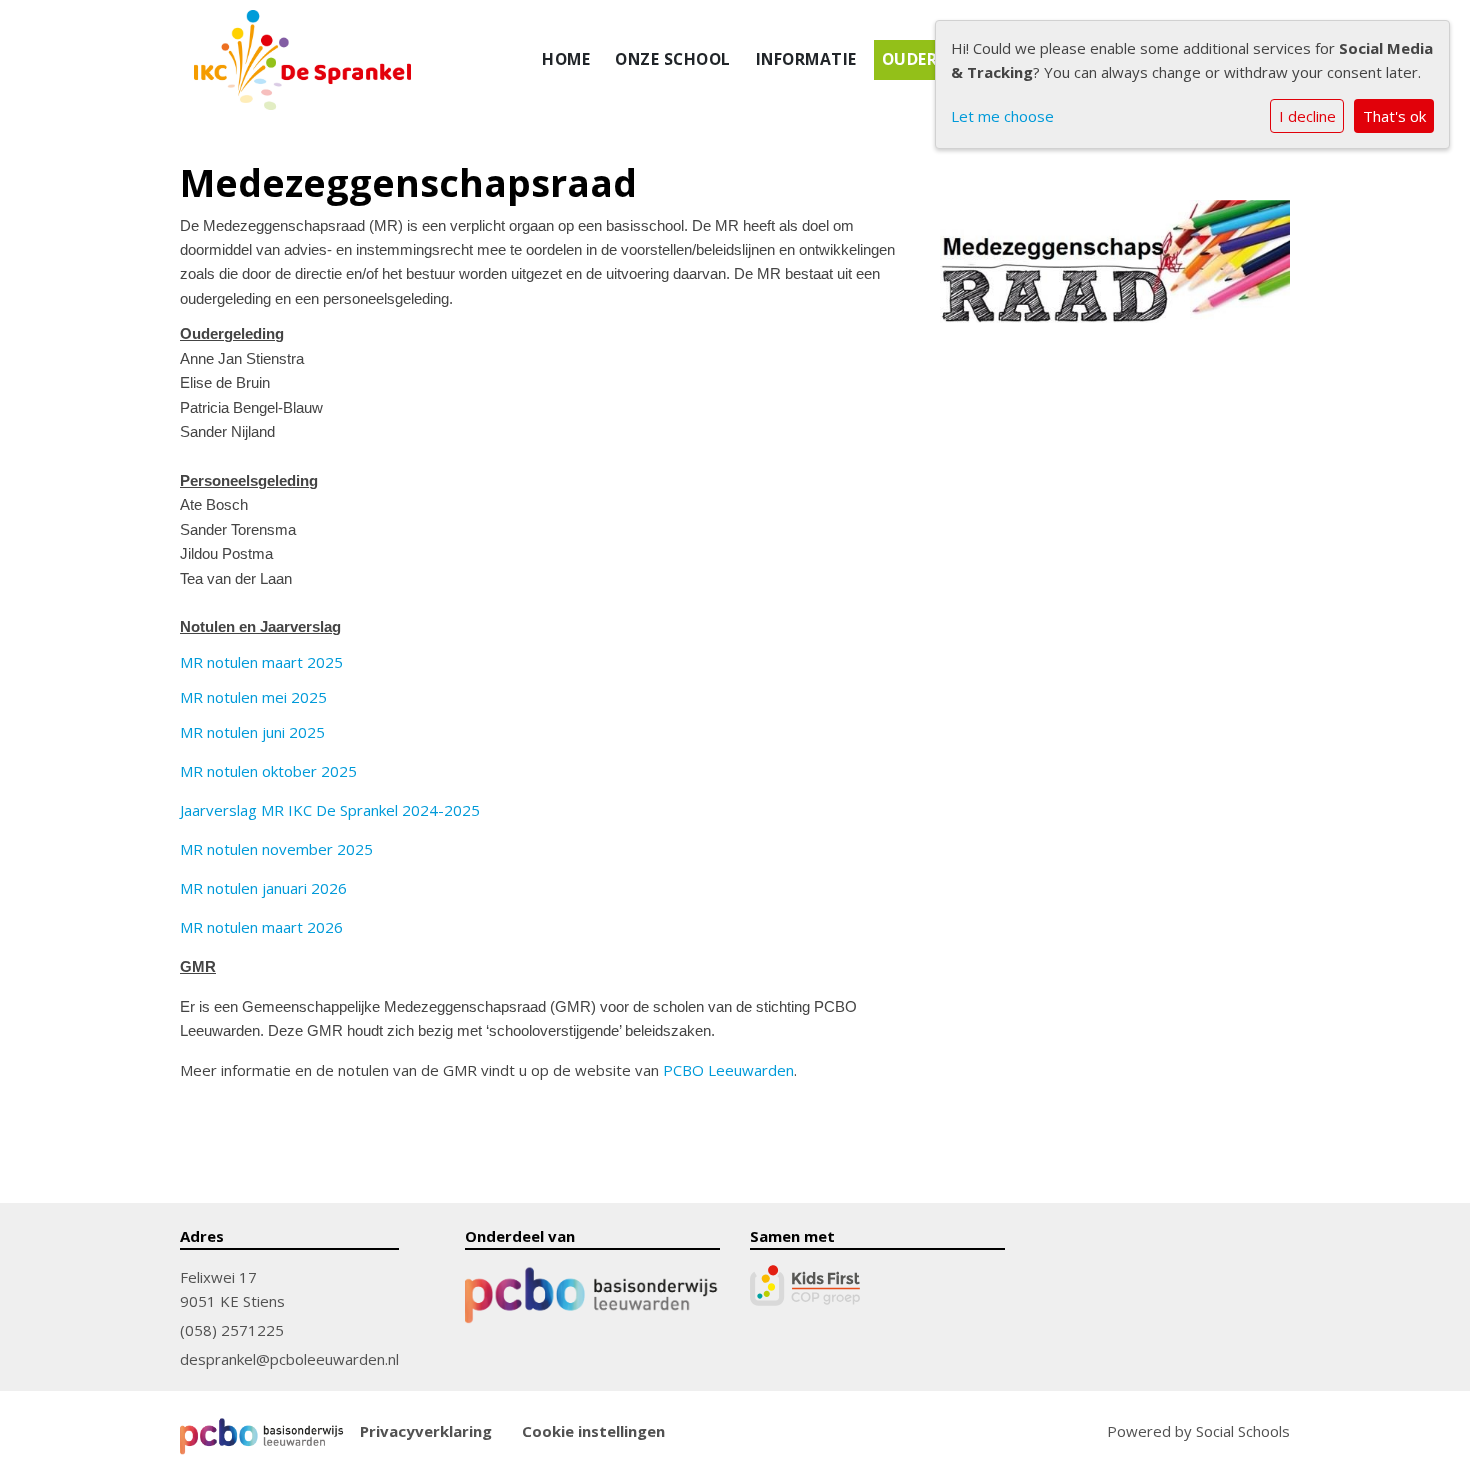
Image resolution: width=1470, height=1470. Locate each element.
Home (566, 59)
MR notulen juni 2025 (252, 732)
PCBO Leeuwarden (728, 1070)
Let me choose (1002, 116)
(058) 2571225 (232, 1330)
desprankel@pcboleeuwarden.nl (289, 1359)
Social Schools (1243, 1431)
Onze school (673, 59)
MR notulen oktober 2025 (268, 771)
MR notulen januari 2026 (263, 888)
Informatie (806, 59)
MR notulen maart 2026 (261, 927)
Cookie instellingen (593, 1431)
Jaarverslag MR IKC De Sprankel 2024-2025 (330, 810)
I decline (1307, 116)
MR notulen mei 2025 (253, 697)
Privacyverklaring (426, 1431)
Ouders (914, 59)
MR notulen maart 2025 (261, 662)
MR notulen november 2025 (276, 849)
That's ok (1394, 116)
